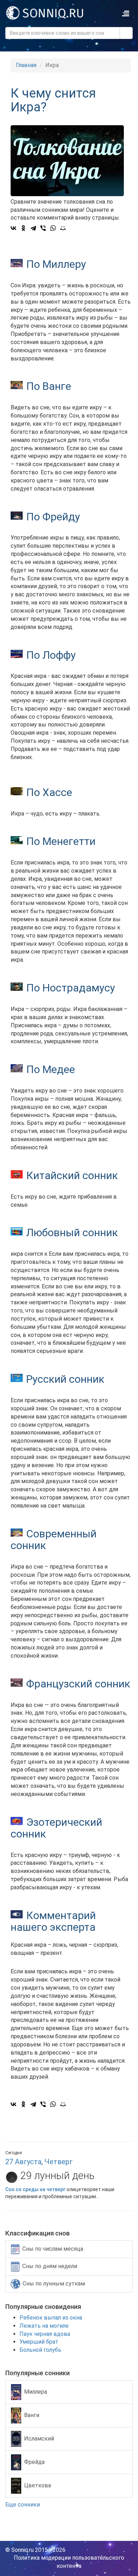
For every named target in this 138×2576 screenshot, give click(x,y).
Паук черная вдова (45, 2334)
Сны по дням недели (50, 2266)
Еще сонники (23, 2505)
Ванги (32, 2415)
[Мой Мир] (63, 228)
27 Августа (23, 2162)
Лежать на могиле (44, 2326)
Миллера (36, 2391)
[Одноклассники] (23, 228)
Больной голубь (40, 2350)
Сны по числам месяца (53, 2249)
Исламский (39, 2438)
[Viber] (43, 228)
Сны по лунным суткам (54, 2284)
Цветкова (38, 2485)
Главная (26, 65)
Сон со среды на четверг (35, 2189)
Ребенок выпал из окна (51, 2318)
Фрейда (34, 2462)
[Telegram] (33, 228)
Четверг (59, 2162)
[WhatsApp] (53, 228)
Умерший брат (39, 2342)
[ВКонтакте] (13, 228)
